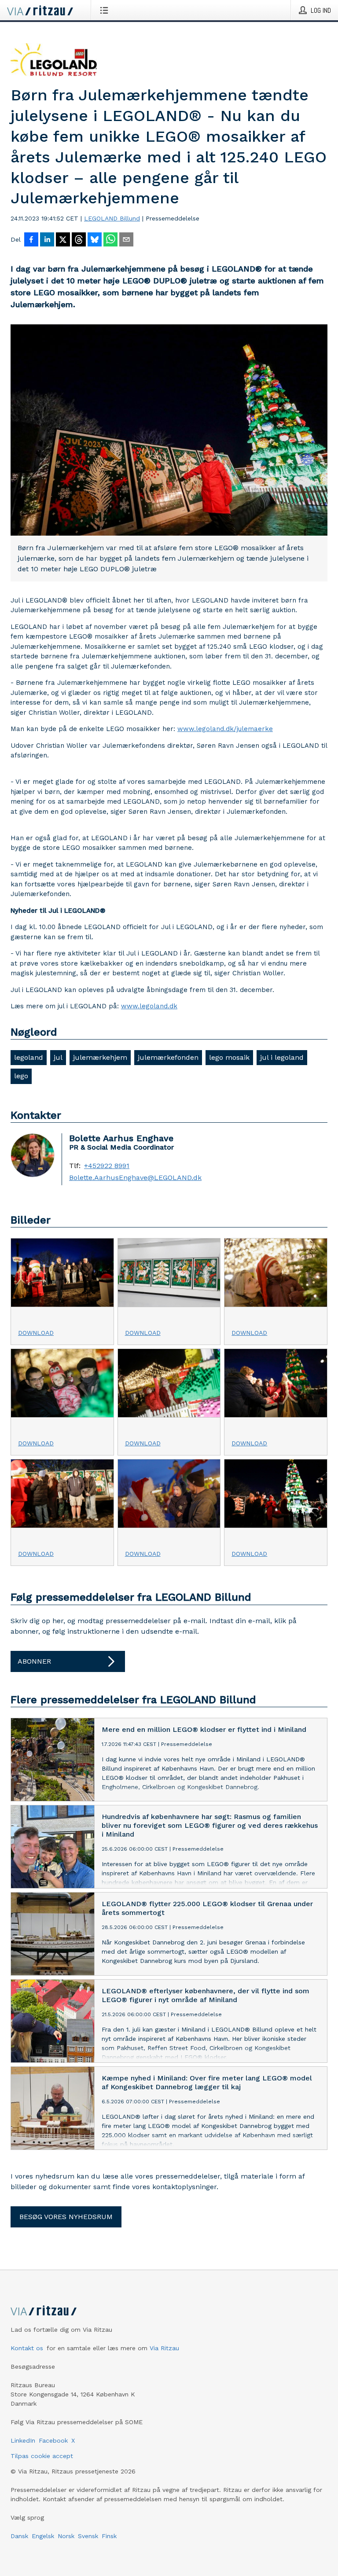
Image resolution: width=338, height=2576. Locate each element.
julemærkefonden (168, 1057)
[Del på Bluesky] (95, 240)
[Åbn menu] (106, 10)
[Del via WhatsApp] (110, 240)
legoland (29, 1057)
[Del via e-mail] (126, 240)
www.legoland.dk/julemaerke (225, 729)
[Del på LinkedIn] (47, 240)
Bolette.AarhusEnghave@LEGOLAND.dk (135, 1178)
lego (21, 1076)
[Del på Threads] (79, 240)
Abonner (34, 1661)
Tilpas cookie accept (42, 2456)
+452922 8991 (107, 1166)
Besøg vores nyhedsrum (66, 2217)
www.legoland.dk (149, 1006)
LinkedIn (23, 2440)
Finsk (109, 2536)
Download (36, 1333)
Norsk (66, 2536)
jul (58, 1057)
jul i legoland (282, 1057)
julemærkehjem (100, 1057)
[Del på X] (63, 240)
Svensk (88, 2536)
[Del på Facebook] (31, 240)
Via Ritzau (164, 2348)
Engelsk (43, 2536)
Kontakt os (27, 2348)
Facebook (53, 2440)
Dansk (19, 2536)
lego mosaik (229, 1057)
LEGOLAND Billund (112, 218)
